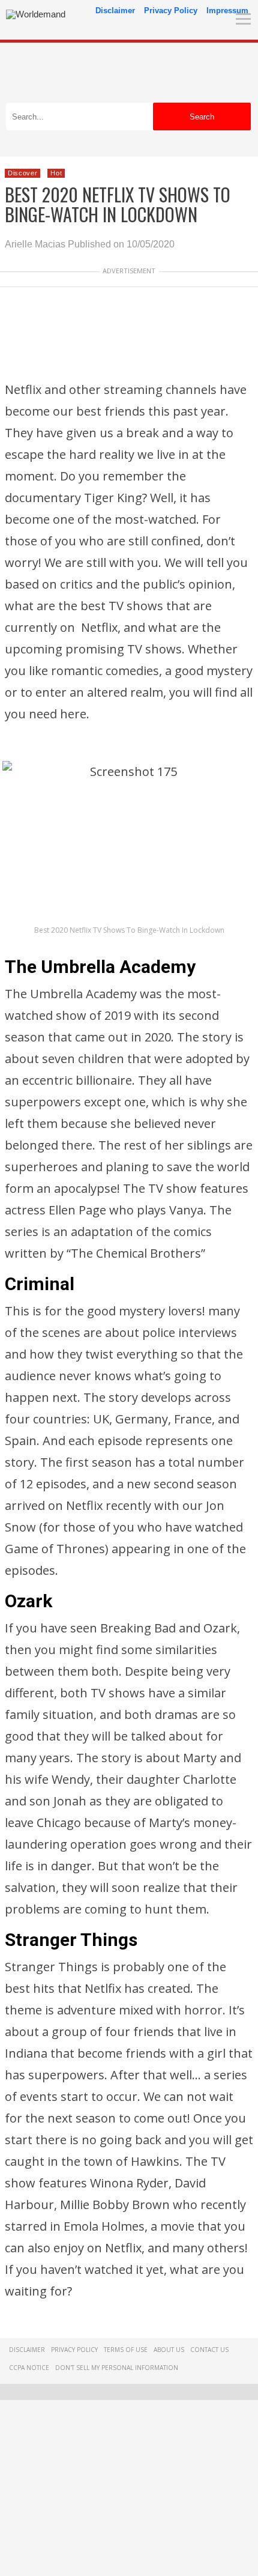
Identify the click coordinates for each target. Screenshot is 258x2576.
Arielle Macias (35, 244)
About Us (169, 2350)
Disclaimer (115, 11)
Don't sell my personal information (117, 2368)
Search (202, 117)
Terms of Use (126, 2350)
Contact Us (209, 2350)
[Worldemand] (36, 14)
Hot (56, 173)
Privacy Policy (171, 11)
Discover (22, 173)
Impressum (227, 11)
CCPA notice (29, 2368)
